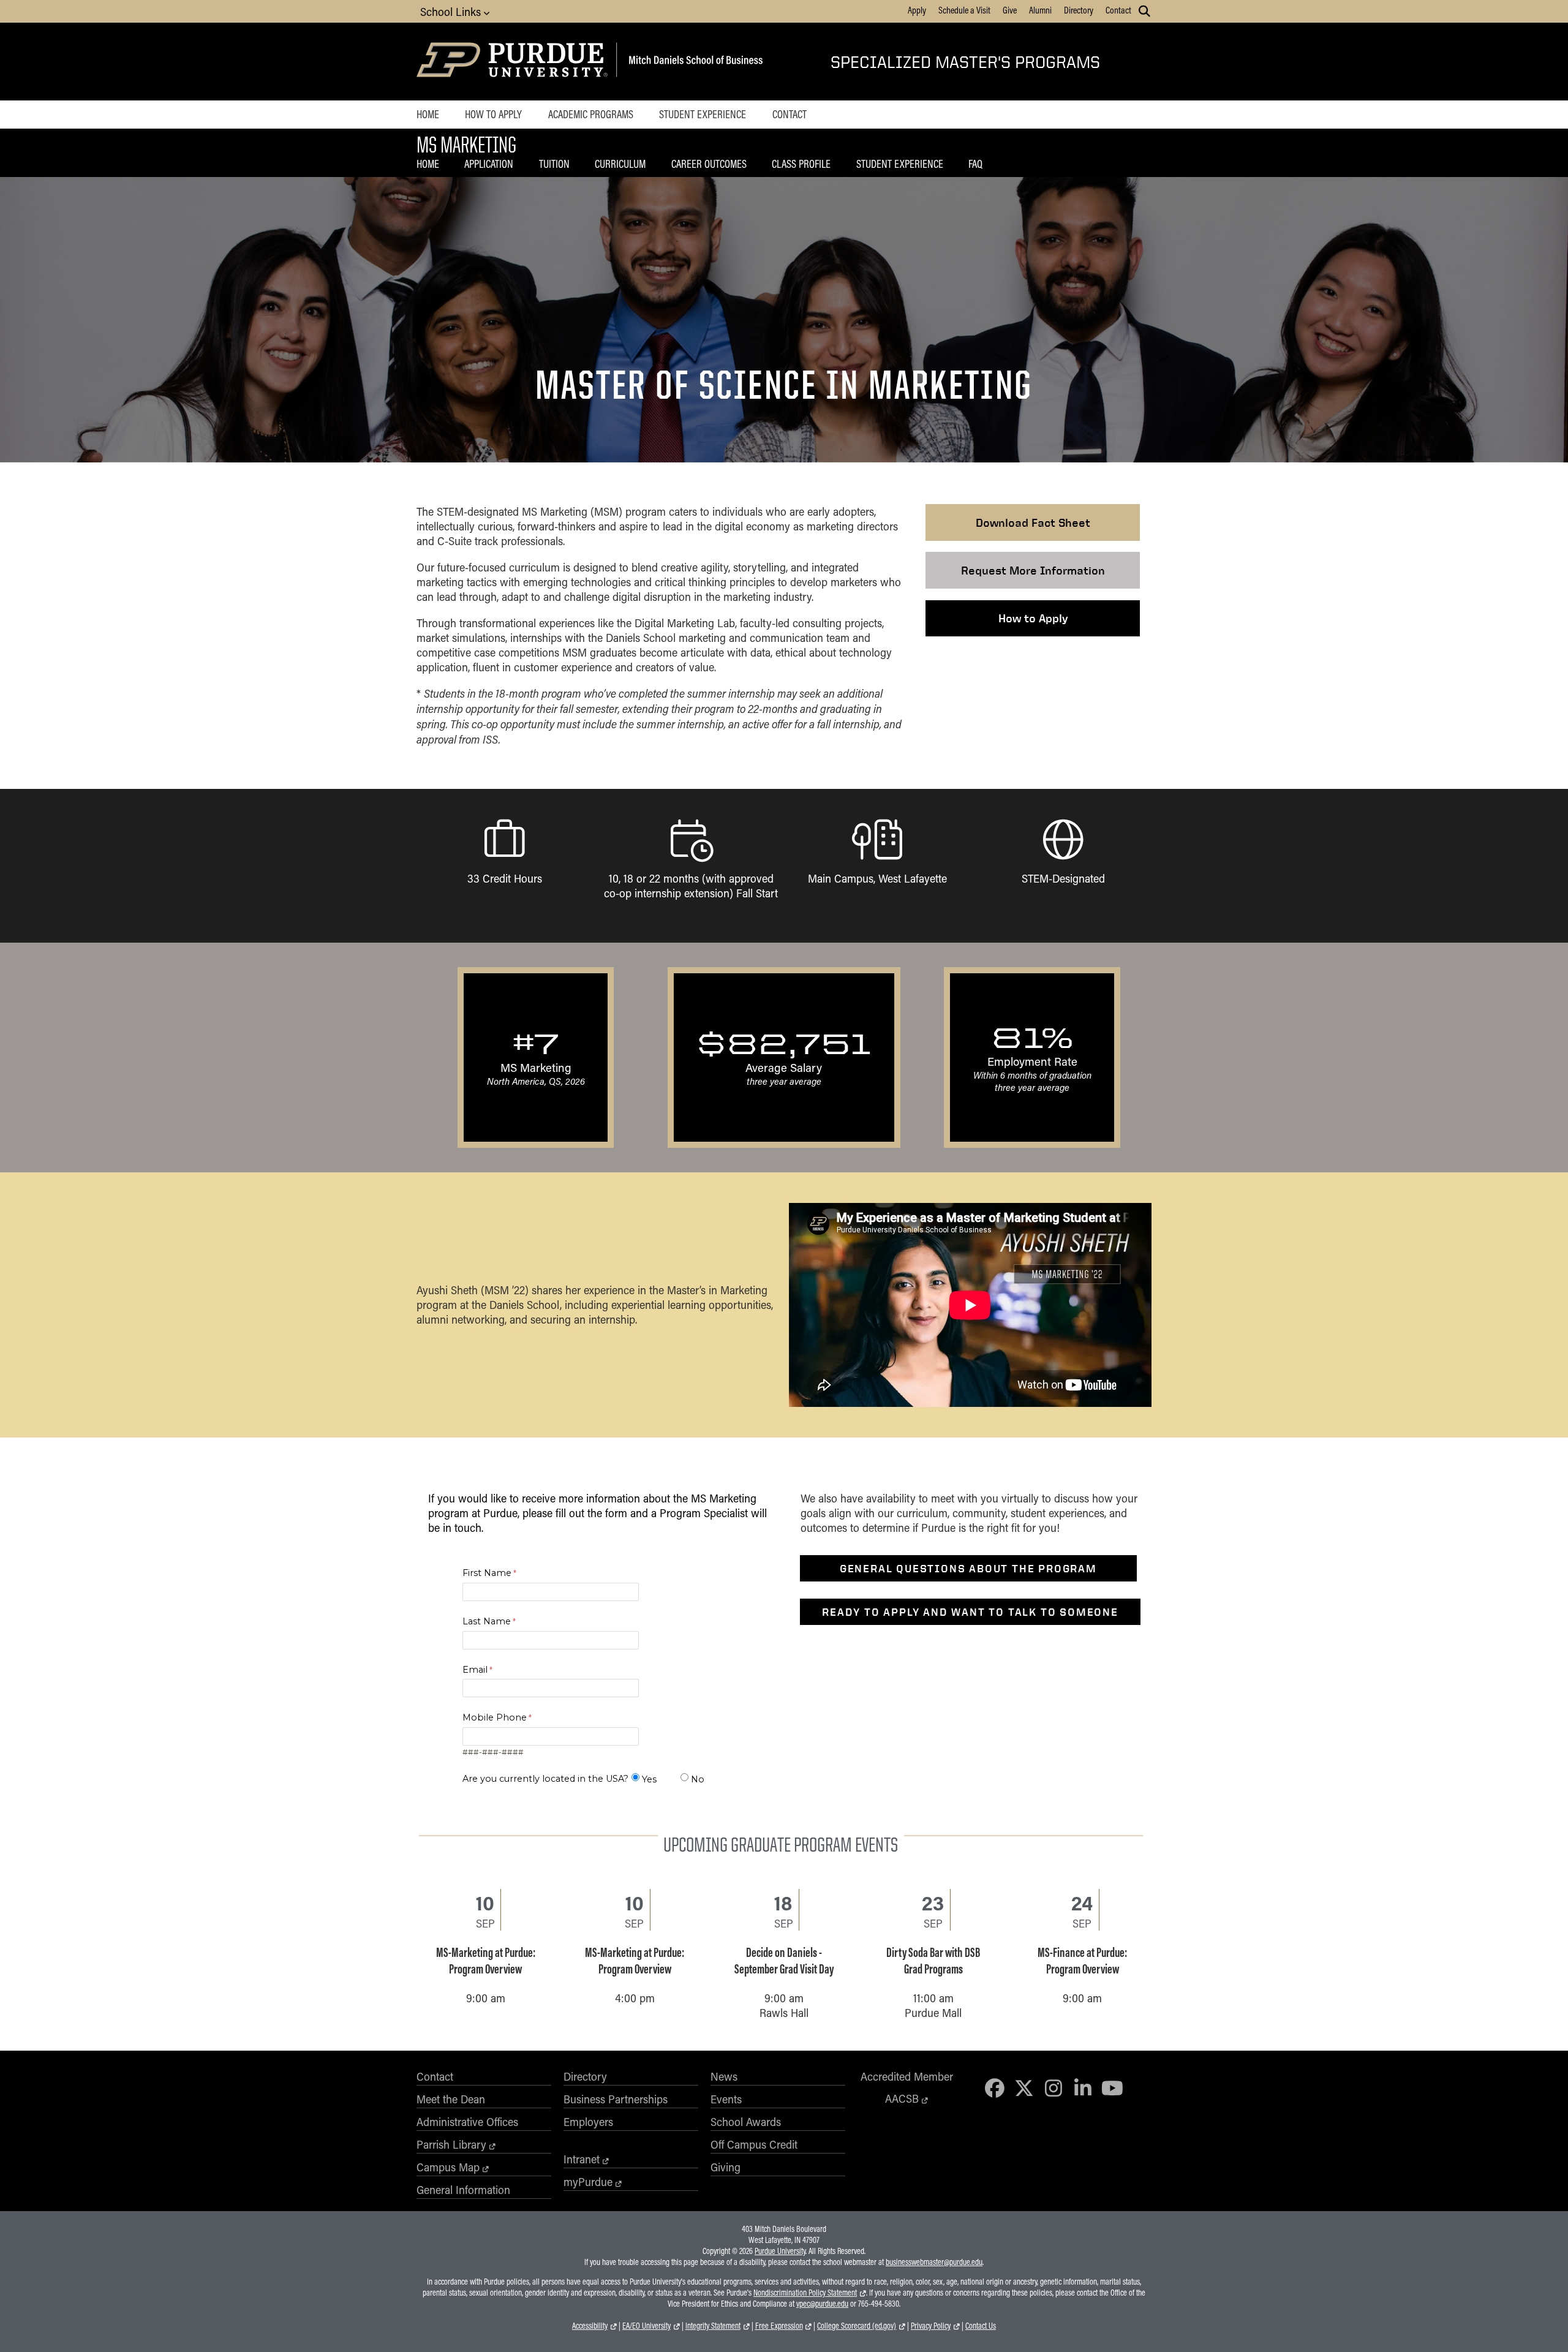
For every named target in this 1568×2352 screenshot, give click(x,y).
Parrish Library (451, 2144)
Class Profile (801, 164)
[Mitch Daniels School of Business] (694, 62)
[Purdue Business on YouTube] (1112, 2088)
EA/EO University (646, 2326)
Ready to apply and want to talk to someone (970, 1612)
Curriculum (620, 164)
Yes (649, 1779)
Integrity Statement (713, 2326)
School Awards (746, 2122)
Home (428, 114)
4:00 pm (635, 1961)
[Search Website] (1144, 11)
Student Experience (703, 114)
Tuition (554, 164)
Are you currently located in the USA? (545, 1779)
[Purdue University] (514, 62)
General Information (463, 2190)
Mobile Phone (495, 1717)
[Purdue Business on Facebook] (995, 2088)
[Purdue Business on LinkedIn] (1083, 2088)
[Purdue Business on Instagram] (1053, 2088)
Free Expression (779, 2326)
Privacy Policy (931, 2326)
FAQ (975, 164)
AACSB (902, 2098)
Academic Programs (591, 114)
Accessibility (590, 2326)
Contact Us (981, 2326)
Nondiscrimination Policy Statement (805, 2293)
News (724, 2076)
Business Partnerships (616, 2099)
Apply (917, 10)
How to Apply (493, 114)
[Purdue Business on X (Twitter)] (1024, 2088)
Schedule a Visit (964, 10)
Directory (1079, 10)
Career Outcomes (709, 164)
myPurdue (588, 2182)
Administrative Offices (467, 2122)
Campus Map (448, 2167)
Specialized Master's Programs (965, 62)
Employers (588, 2122)
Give (1010, 10)
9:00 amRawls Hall (784, 1968)
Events (726, 2099)
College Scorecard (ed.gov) (857, 2326)
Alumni (1040, 10)
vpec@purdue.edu (822, 2304)
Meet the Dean (451, 2099)
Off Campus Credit (754, 2144)
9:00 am (486, 1961)
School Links (452, 12)
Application (489, 164)
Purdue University (780, 2251)
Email (475, 1670)
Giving (726, 2167)
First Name (487, 1573)
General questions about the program (968, 1568)
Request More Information (1033, 570)
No (698, 1779)
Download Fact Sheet (1033, 522)
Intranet (582, 2159)
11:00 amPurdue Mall (933, 1968)
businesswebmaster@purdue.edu (934, 2262)
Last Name (487, 1621)
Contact (1118, 10)
